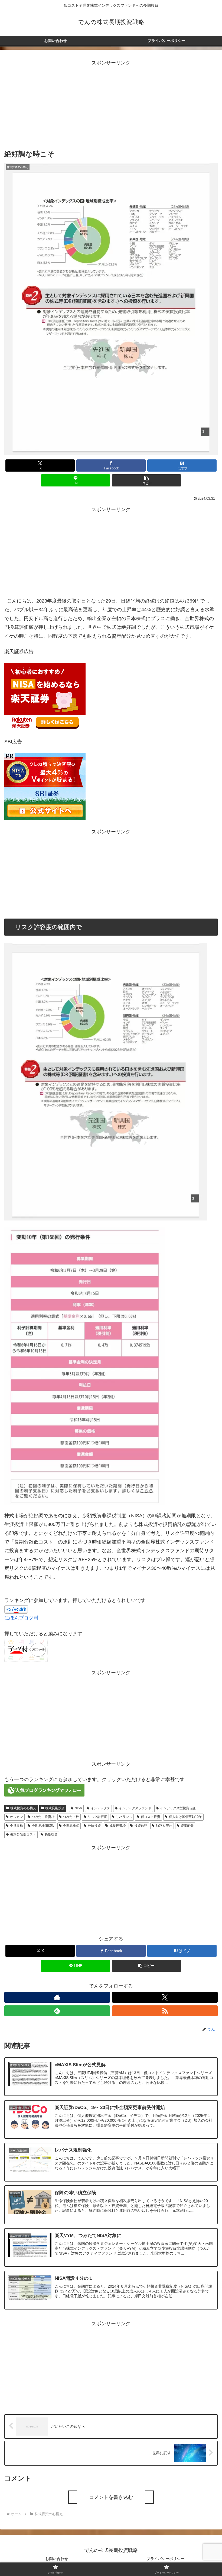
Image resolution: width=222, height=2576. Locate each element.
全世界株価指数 (43, 1826)
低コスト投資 (151, 1817)
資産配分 (187, 1826)
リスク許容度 (97, 1817)
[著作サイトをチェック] (57, 1997)
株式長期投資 (55, 1808)
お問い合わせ (57, 2559)
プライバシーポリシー (165, 2559)
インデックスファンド (135, 1808)
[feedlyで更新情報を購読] (57, 2011)
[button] (146, 480)
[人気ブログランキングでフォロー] (44, 1790)
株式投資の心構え (23, 1808)
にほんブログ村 (21, 1618)
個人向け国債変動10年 (185, 1817)
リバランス (124, 1817)
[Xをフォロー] (165, 1997)
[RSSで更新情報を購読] (165, 2011)
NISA (78, 1808)
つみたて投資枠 (43, 1817)
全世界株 (17, 1826)
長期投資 (51, 1834)
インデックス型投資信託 (178, 1808)
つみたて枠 (71, 1817)
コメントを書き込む (111, 2497)
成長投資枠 (117, 1826)
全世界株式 (71, 1826)
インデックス (100, 1808)
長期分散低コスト (23, 1834)
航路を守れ (164, 1826)
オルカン (17, 1817)
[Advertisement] (111, 105)
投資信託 (141, 1826)
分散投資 (94, 1826)
